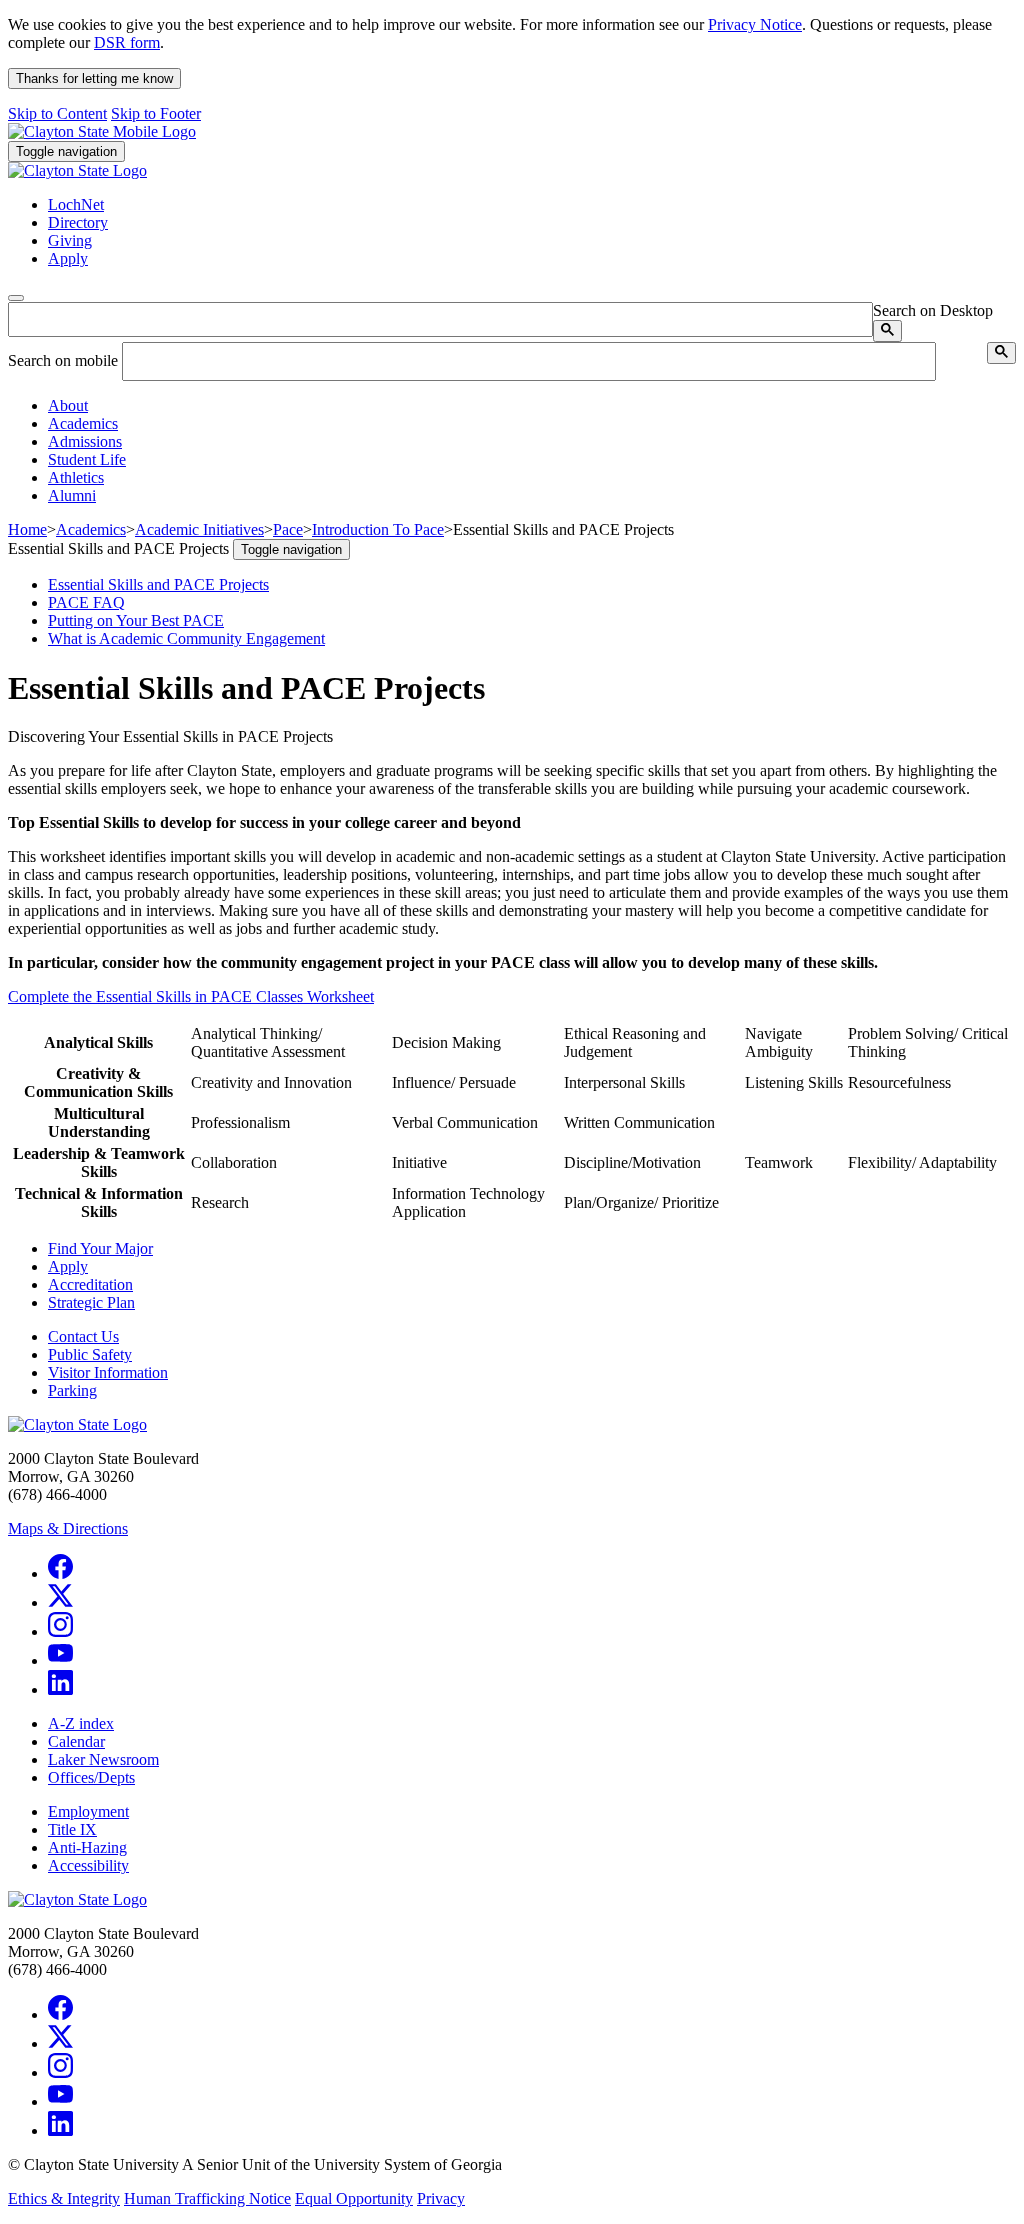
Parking (72, 1390)
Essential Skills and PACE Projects (158, 584)
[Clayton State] (102, 131)
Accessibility (88, 1865)
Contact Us (83, 1336)
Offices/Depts (91, 1777)
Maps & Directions (68, 1528)
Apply (68, 1266)
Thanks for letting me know (94, 78)
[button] (68, 405)
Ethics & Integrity (64, 2198)
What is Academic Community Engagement (186, 638)
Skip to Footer (156, 113)
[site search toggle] (16, 298)
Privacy (441, 2198)
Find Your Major (100, 1248)
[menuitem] (532, 406)
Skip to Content (57, 113)
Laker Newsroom (103, 1759)
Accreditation (90, 1284)
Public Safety (90, 1354)
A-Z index (81, 1723)
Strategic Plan (91, 1302)
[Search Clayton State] (887, 331)
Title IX (72, 1829)
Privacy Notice (755, 24)
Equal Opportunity (354, 2198)
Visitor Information (108, 1372)
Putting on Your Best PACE (136, 620)
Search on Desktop (933, 310)
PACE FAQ (86, 602)
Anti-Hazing (87, 1847)
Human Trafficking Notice (207, 2198)
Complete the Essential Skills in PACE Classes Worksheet (191, 996)
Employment (88, 1811)
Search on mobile (63, 360)
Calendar (76, 1741)
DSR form (127, 42)
